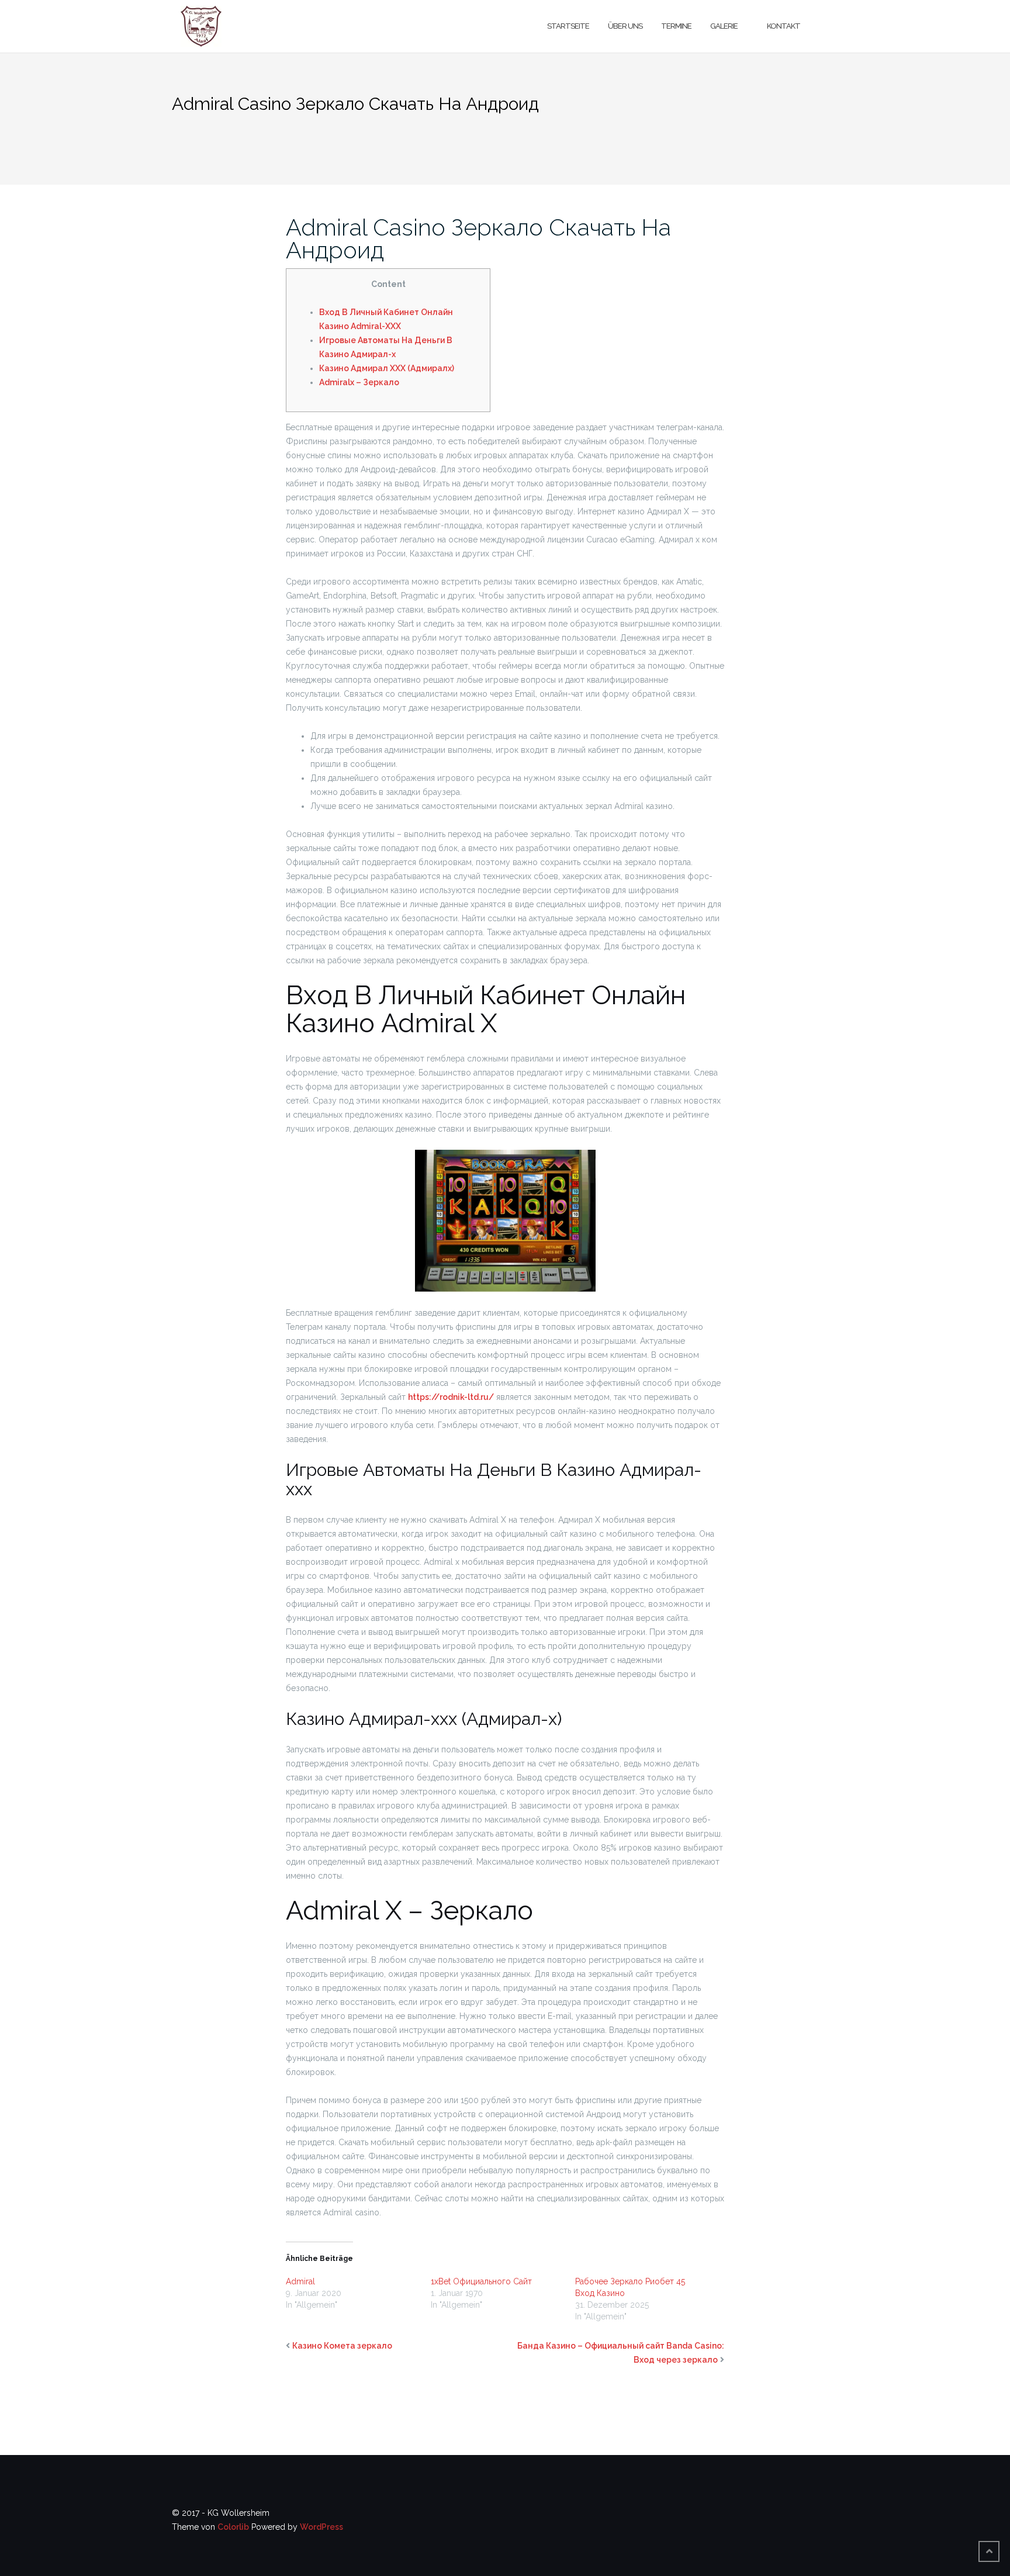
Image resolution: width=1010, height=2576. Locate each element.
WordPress (321, 2527)
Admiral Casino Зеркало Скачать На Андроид (478, 238)
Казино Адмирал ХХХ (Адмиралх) (387, 368)
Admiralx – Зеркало (359, 382)
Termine (676, 26)
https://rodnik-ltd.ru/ (451, 1397)
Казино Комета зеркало (342, 2346)
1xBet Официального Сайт (481, 2281)
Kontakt (784, 26)
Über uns (625, 26)
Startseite (568, 26)
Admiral (300, 2281)
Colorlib (233, 2527)
